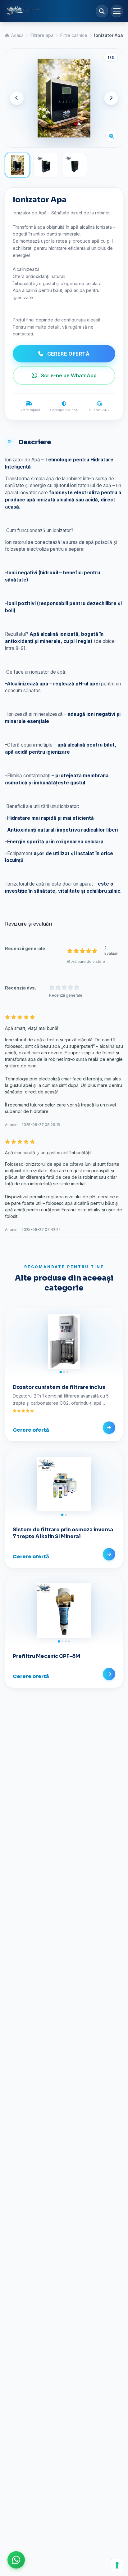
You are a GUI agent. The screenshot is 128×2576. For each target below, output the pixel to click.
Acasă (17, 35)
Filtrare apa (42, 35)
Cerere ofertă (69, 354)
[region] (64, 98)
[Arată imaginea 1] (17, 165)
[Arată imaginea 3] (75, 165)
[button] (16, 2560)
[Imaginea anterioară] (17, 98)
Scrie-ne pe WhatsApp (69, 375)
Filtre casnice (74, 35)
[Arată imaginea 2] (46, 165)
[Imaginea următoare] (111, 98)
